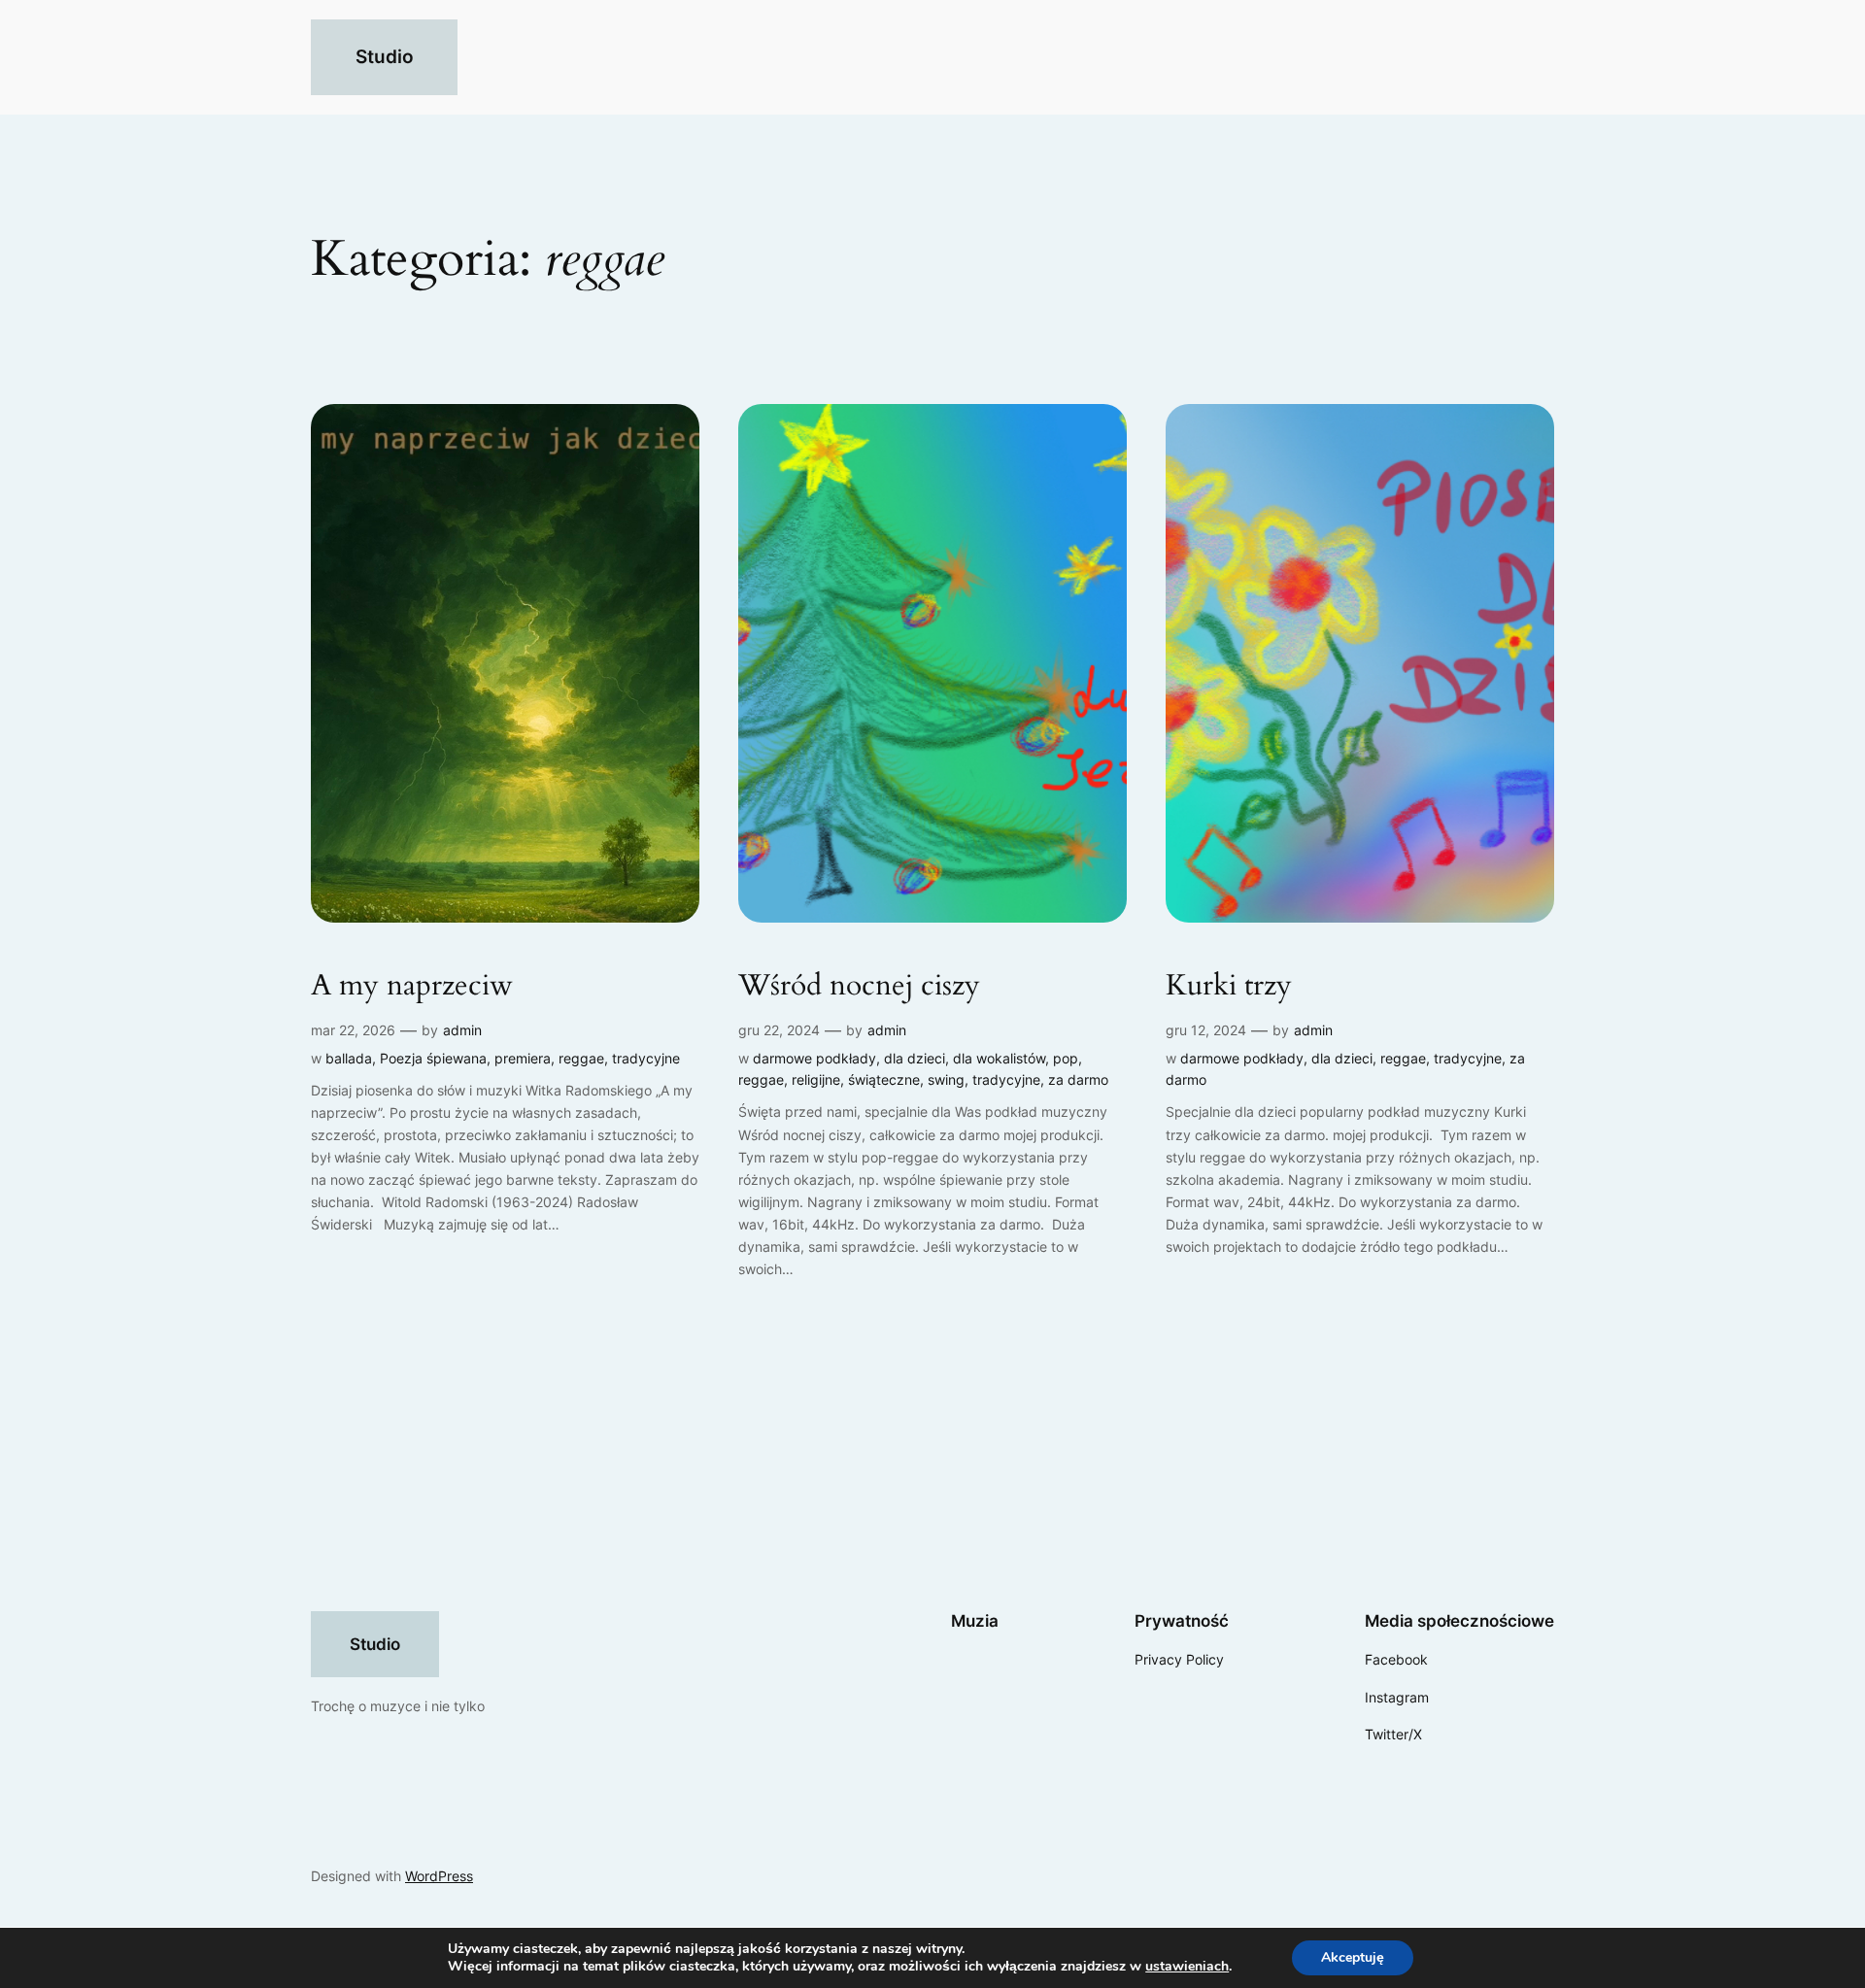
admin (462, 1030)
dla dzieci (915, 1058)
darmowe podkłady (814, 1058)
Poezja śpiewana (433, 1058)
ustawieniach (1187, 1967)
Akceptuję (1353, 1957)
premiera (523, 1058)
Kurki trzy (1229, 987)
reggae (581, 1058)
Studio (385, 56)
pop (1066, 1058)
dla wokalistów (999, 1058)
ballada (349, 1058)
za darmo (1078, 1079)
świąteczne (884, 1079)
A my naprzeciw (412, 987)
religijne (816, 1079)
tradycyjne (646, 1058)
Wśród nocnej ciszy (859, 987)
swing (946, 1079)
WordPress (439, 1876)
